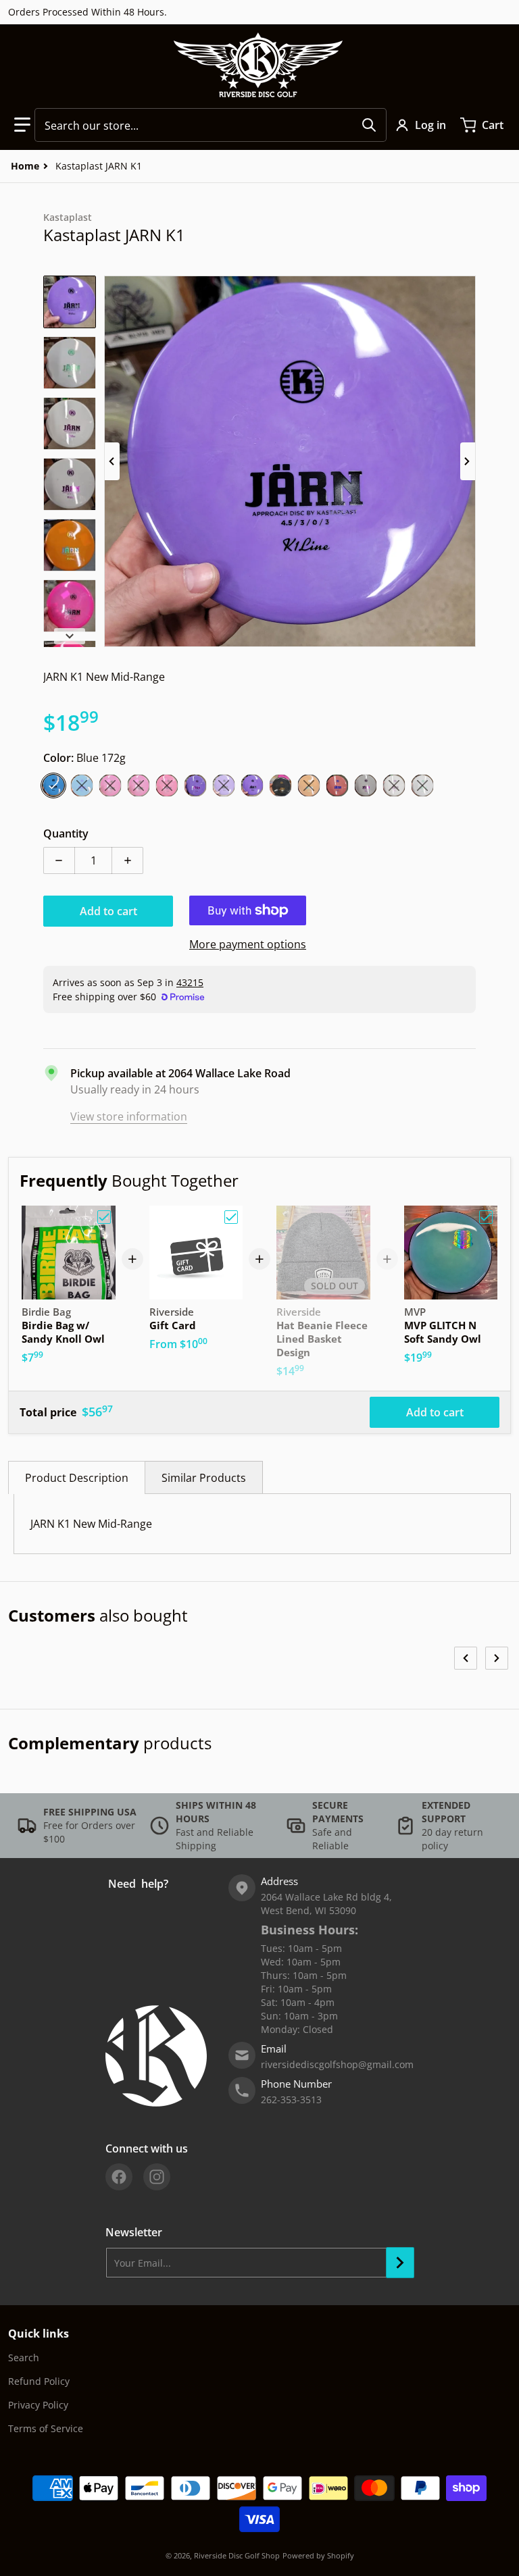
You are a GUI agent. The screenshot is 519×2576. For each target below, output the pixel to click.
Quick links (39, 2334)
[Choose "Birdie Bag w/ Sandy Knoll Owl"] (104, 1217)
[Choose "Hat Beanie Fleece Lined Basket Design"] (359, 1217)
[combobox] (211, 125)
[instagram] (157, 2177)
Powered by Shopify (318, 2555)
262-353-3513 (291, 2100)
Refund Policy (39, 2381)
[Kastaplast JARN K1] (70, 302)
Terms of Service (46, 2428)
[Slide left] (112, 461)
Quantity (66, 833)
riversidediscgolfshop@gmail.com (337, 2064)
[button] (22, 125)
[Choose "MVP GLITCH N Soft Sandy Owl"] (486, 1217)
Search (24, 2358)
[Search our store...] (369, 125)
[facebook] (119, 2177)
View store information (129, 1116)
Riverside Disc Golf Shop (237, 2555)
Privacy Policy (38, 2405)
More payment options (248, 944)
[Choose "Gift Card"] (231, 1217)
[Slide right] (468, 461)
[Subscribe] (400, 2263)
